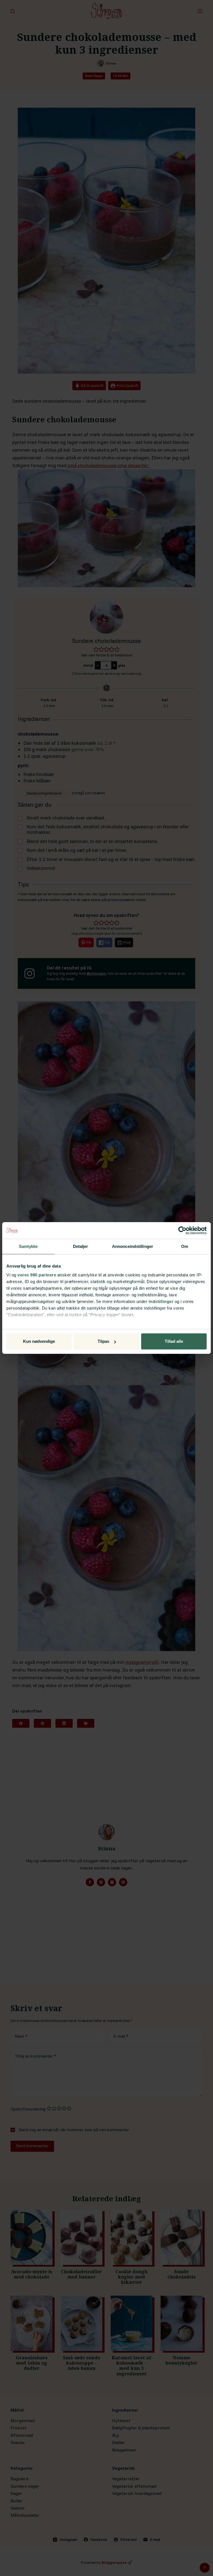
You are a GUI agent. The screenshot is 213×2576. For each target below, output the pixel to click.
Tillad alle (174, 1341)
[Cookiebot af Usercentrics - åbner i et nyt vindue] (182, 1230)
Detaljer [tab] (81, 1246)
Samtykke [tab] (28, 1246)
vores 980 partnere (37, 1275)
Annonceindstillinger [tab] (133, 1246)
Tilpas (103, 1341)
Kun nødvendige (39, 1341)
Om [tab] (185, 1246)
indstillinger (161, 1301)
